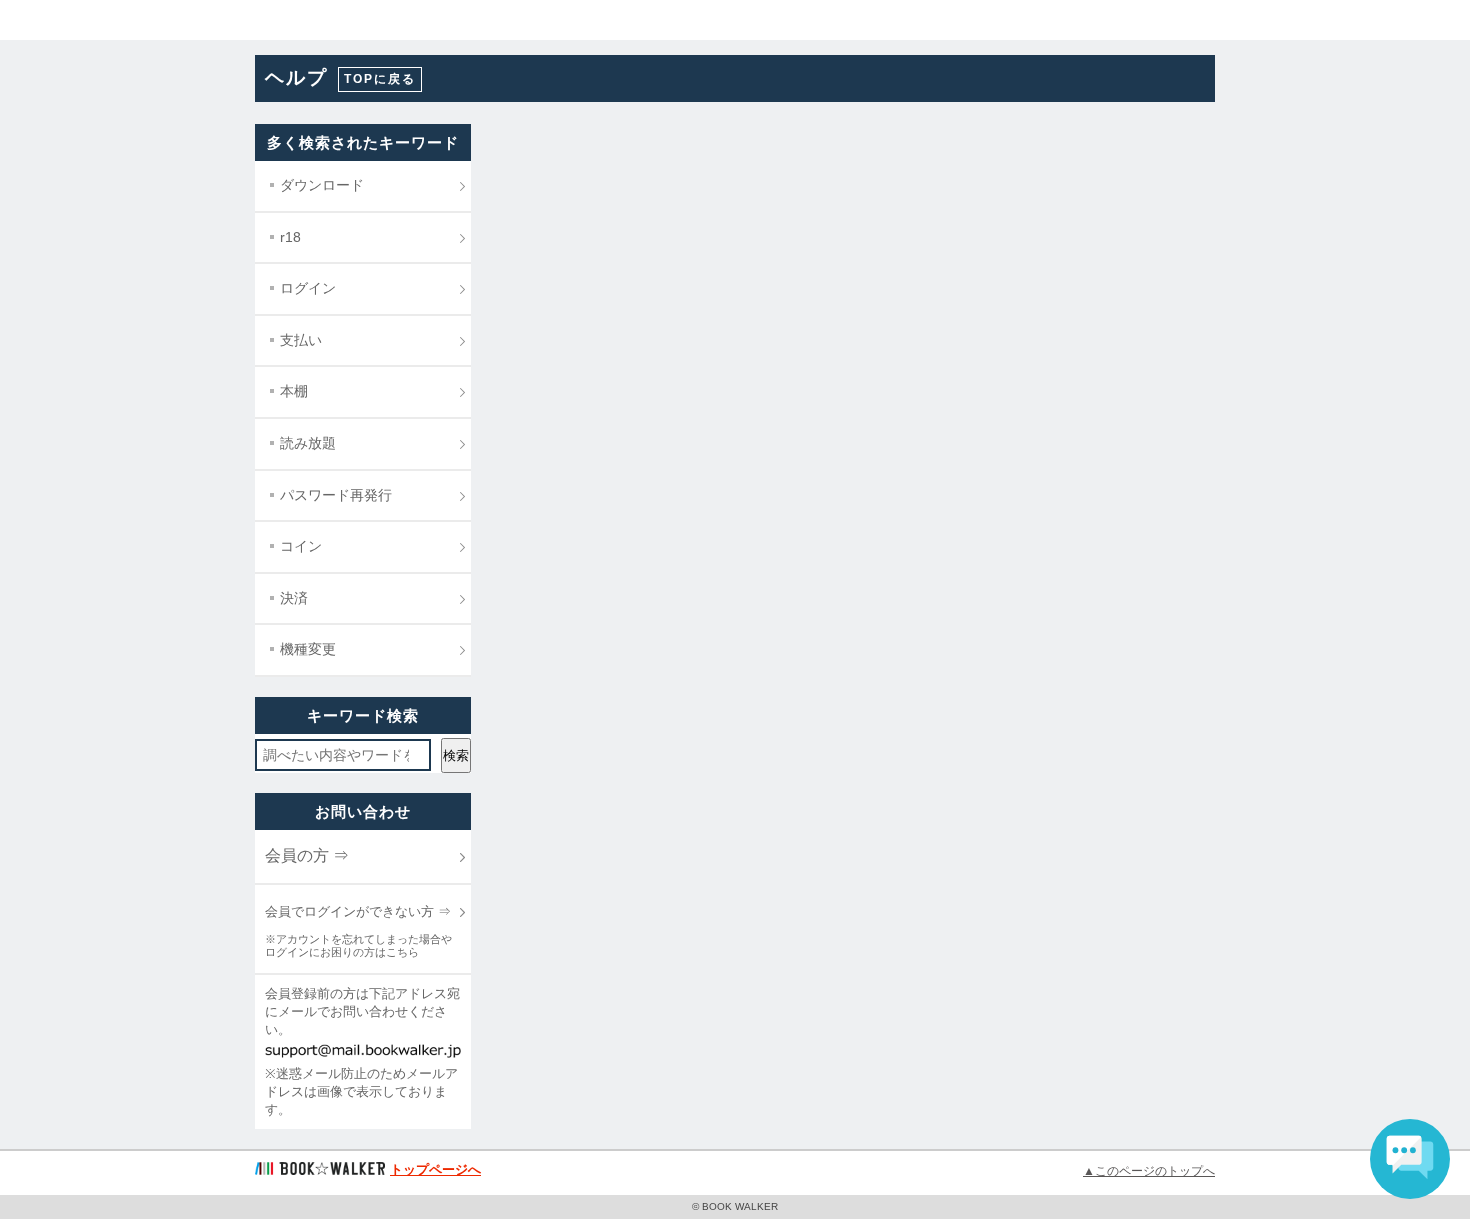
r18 (290, 237)
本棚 (294, 391)
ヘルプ (296, 77)
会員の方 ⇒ (307, 855)
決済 (294, 598)
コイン (301, 546)
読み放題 (308, 443)
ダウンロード (322, 185)
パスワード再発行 (336, 495)
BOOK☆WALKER (90, 20)
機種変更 (308, 649)
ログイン (308, 288)
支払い (301, 340)
